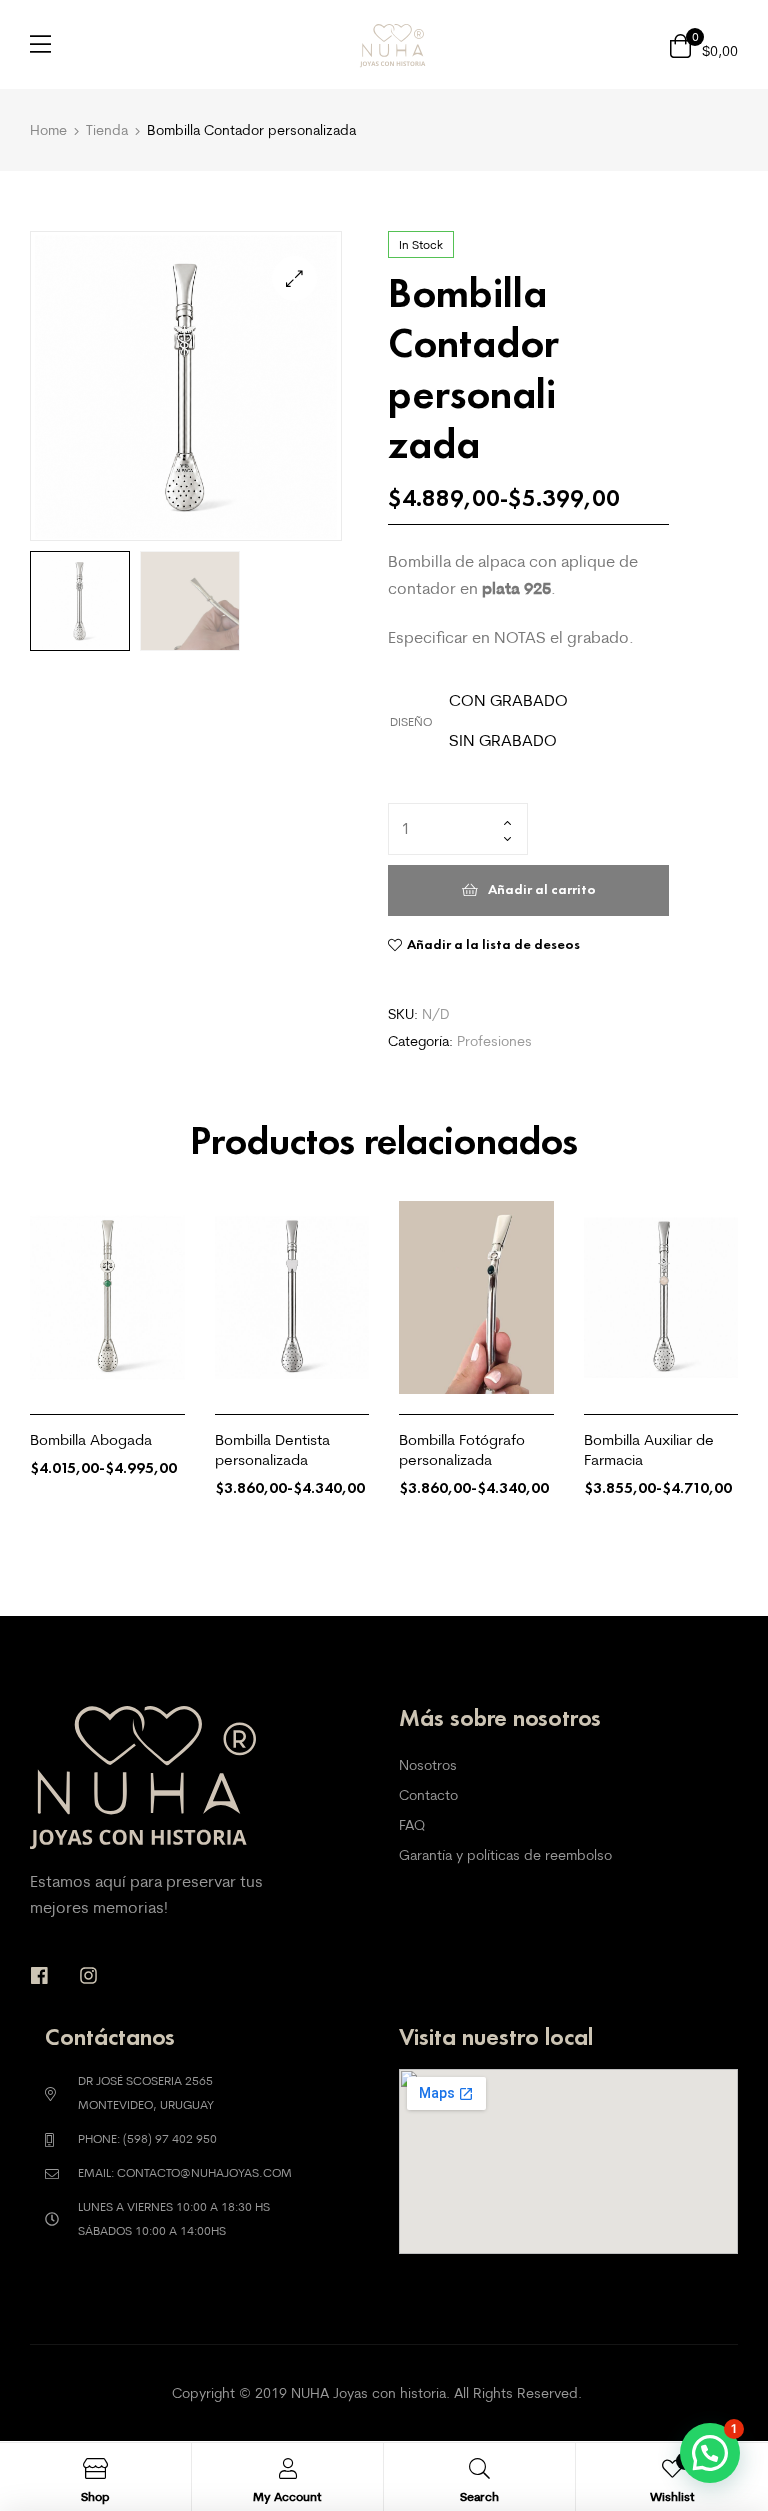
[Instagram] (88, 1975)
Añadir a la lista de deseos (493, 944)
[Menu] (40, 44)
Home (48, 130)
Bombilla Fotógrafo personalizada (462, 1449)
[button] (294, 278)
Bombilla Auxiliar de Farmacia (649, 1449)
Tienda (107, 130)
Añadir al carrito (542, 889)
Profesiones (494, 1041)
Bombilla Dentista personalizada (272, 1449)
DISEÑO (411, 721)
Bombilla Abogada (91, 1439)
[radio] (508, 701)
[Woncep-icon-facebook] (39, 1975)
